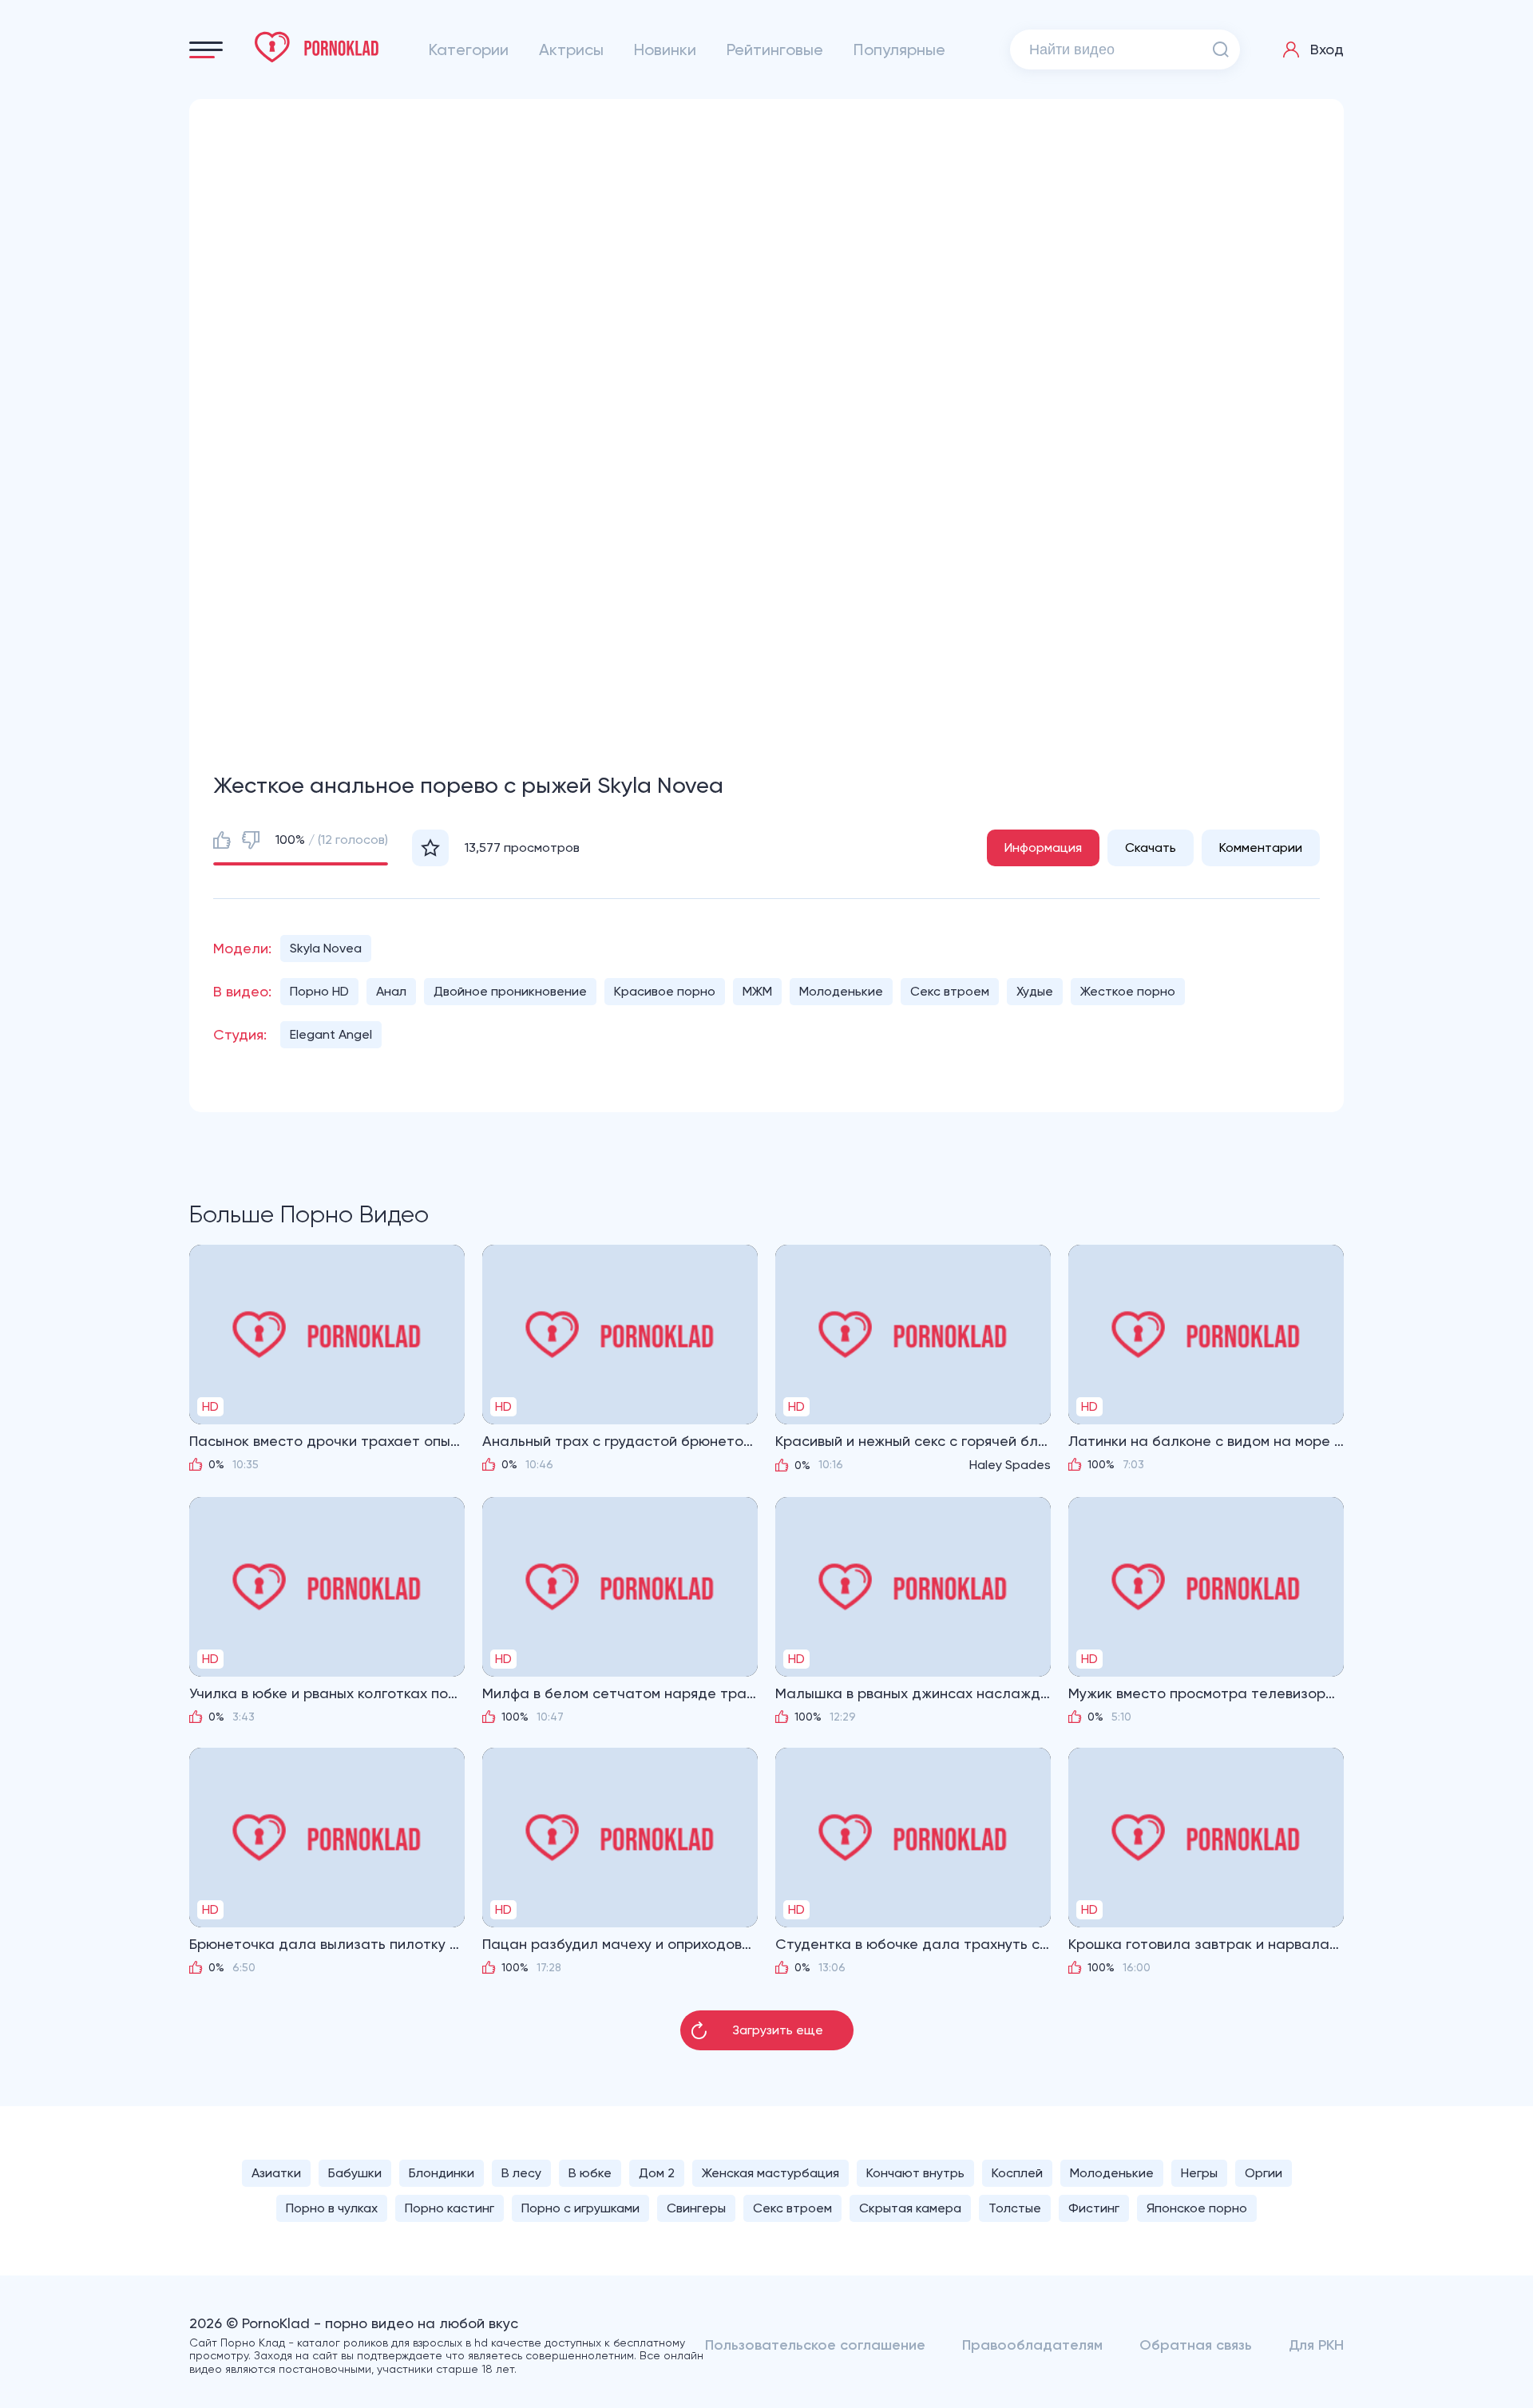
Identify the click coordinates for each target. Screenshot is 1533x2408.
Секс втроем (950, 991)
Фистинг (1094, 2208)
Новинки (665, 50)
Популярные (899, 50)
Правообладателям (1032, 2345)
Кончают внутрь (915, 2173)
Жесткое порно (1128, 991)
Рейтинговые (775, 50)
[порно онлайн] (317, 47)
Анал (391, 991)
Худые (1035, 991)
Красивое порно (665, 991)
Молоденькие (841, 991)
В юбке (590, 2173)
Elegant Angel (331, 1034)
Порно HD (319, 991)
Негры (1199, 2173)
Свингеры (696, 2208)
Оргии (1264, 2173)
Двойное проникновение (510, 991)
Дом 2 (657, 2173)
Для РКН (1316, 2345)
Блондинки (442, 2173)
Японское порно (1197, 2208)
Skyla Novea (326, 948)
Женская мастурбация (770, 2173)
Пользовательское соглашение (815, 2345)
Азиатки (276, 2173)
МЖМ (757, 991)
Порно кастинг (450, 2208)
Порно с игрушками (580, 2208)
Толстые (1015, 2208)
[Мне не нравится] (251, 840)
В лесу (521, 2173)
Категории (469, 50)
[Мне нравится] (222, 840)
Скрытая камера (910, 2208)
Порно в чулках (332, 2208)
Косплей (1017, 2173)
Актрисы (571, 50)
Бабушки (355, 2173)
